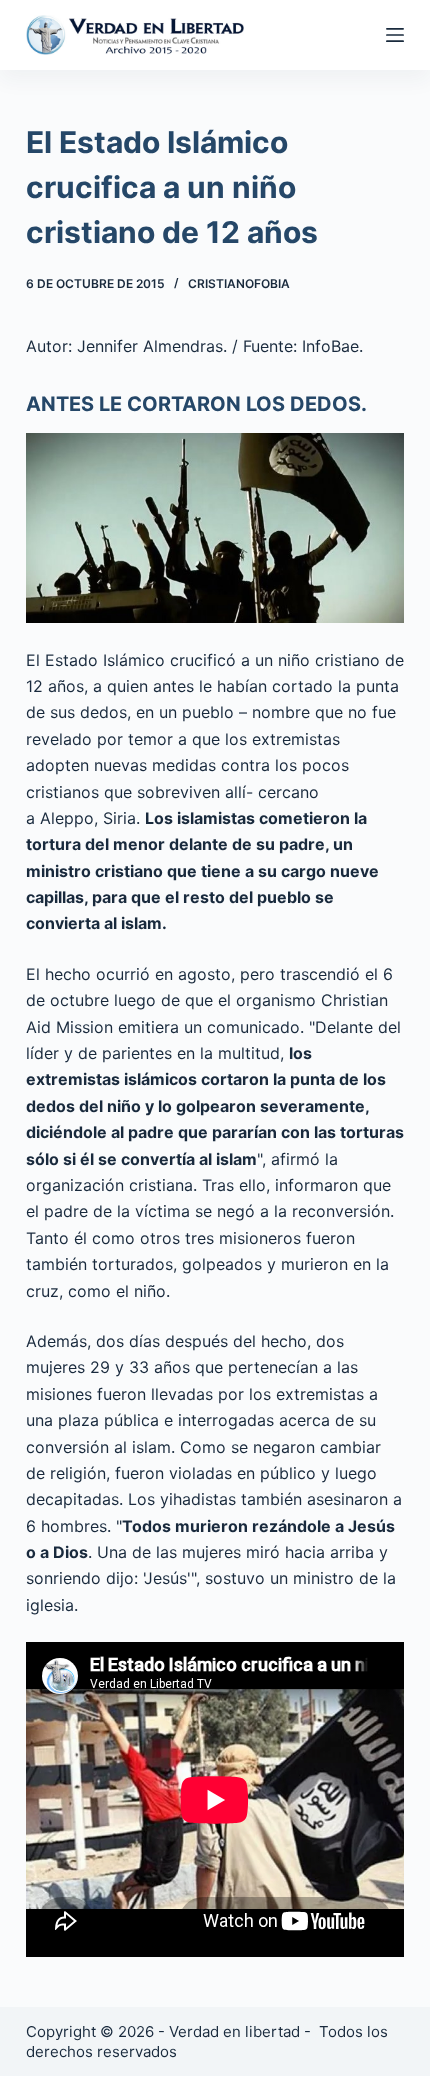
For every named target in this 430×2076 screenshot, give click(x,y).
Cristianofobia (239, 283)
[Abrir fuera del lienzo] (395, 35)
